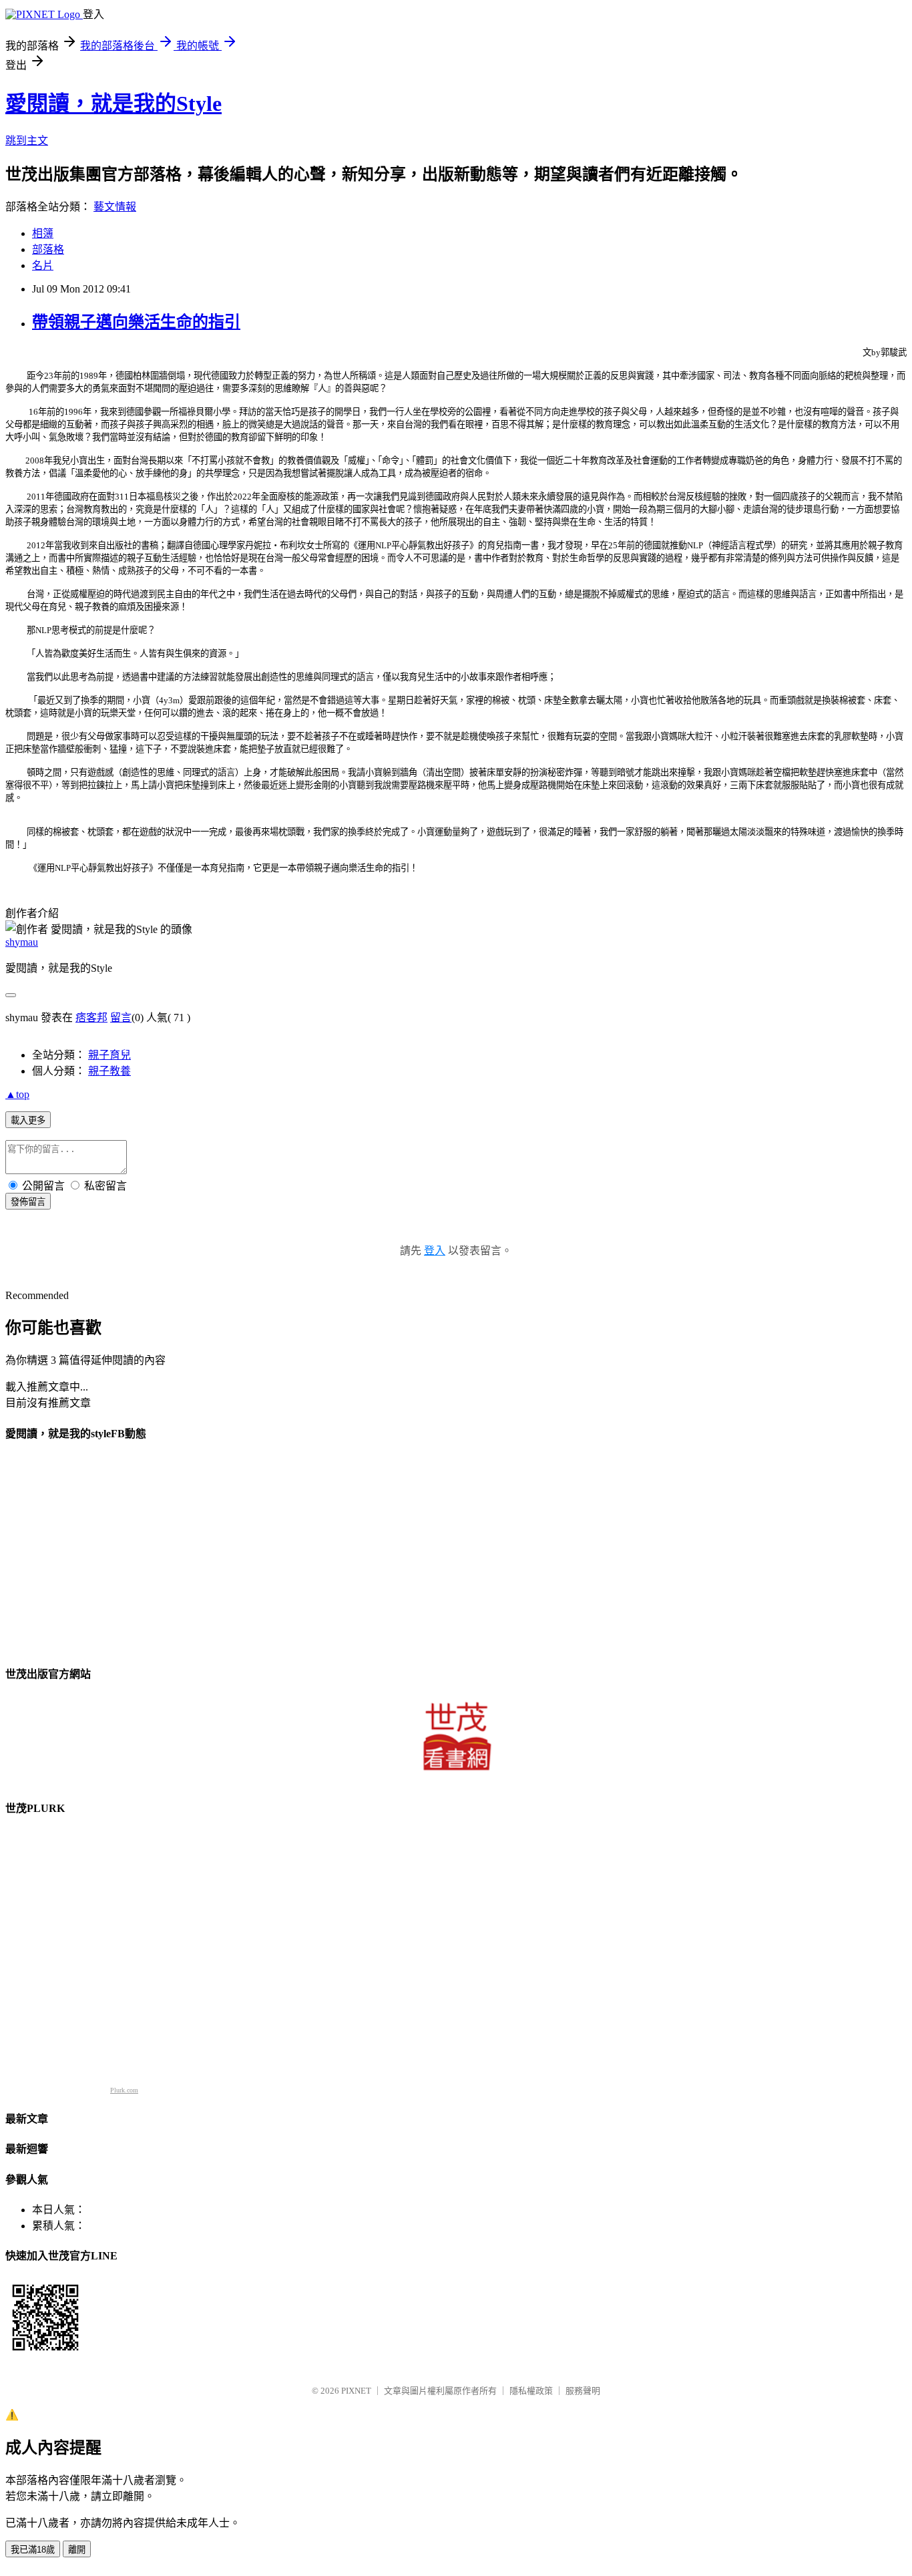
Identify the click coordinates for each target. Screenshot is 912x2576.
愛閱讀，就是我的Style (113, 104)
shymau (22, 942)
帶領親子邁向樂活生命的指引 (136, 322)
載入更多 (28, 1120)
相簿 (43, 233)
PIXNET (356, 2391)
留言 (121, 1018)
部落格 (48, 249)
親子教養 (109, 1071)
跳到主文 (27, 141)
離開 (77, 2550)
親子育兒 (109, 1055)
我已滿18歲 (33, 2550)
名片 (43, 265)
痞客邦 (91, 1018)
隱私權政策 (531, 2391)
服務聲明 (583, 2391)
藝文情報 (115, 207)
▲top (17, 1094)
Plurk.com (124, 2090)
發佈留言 (28, 1202)
